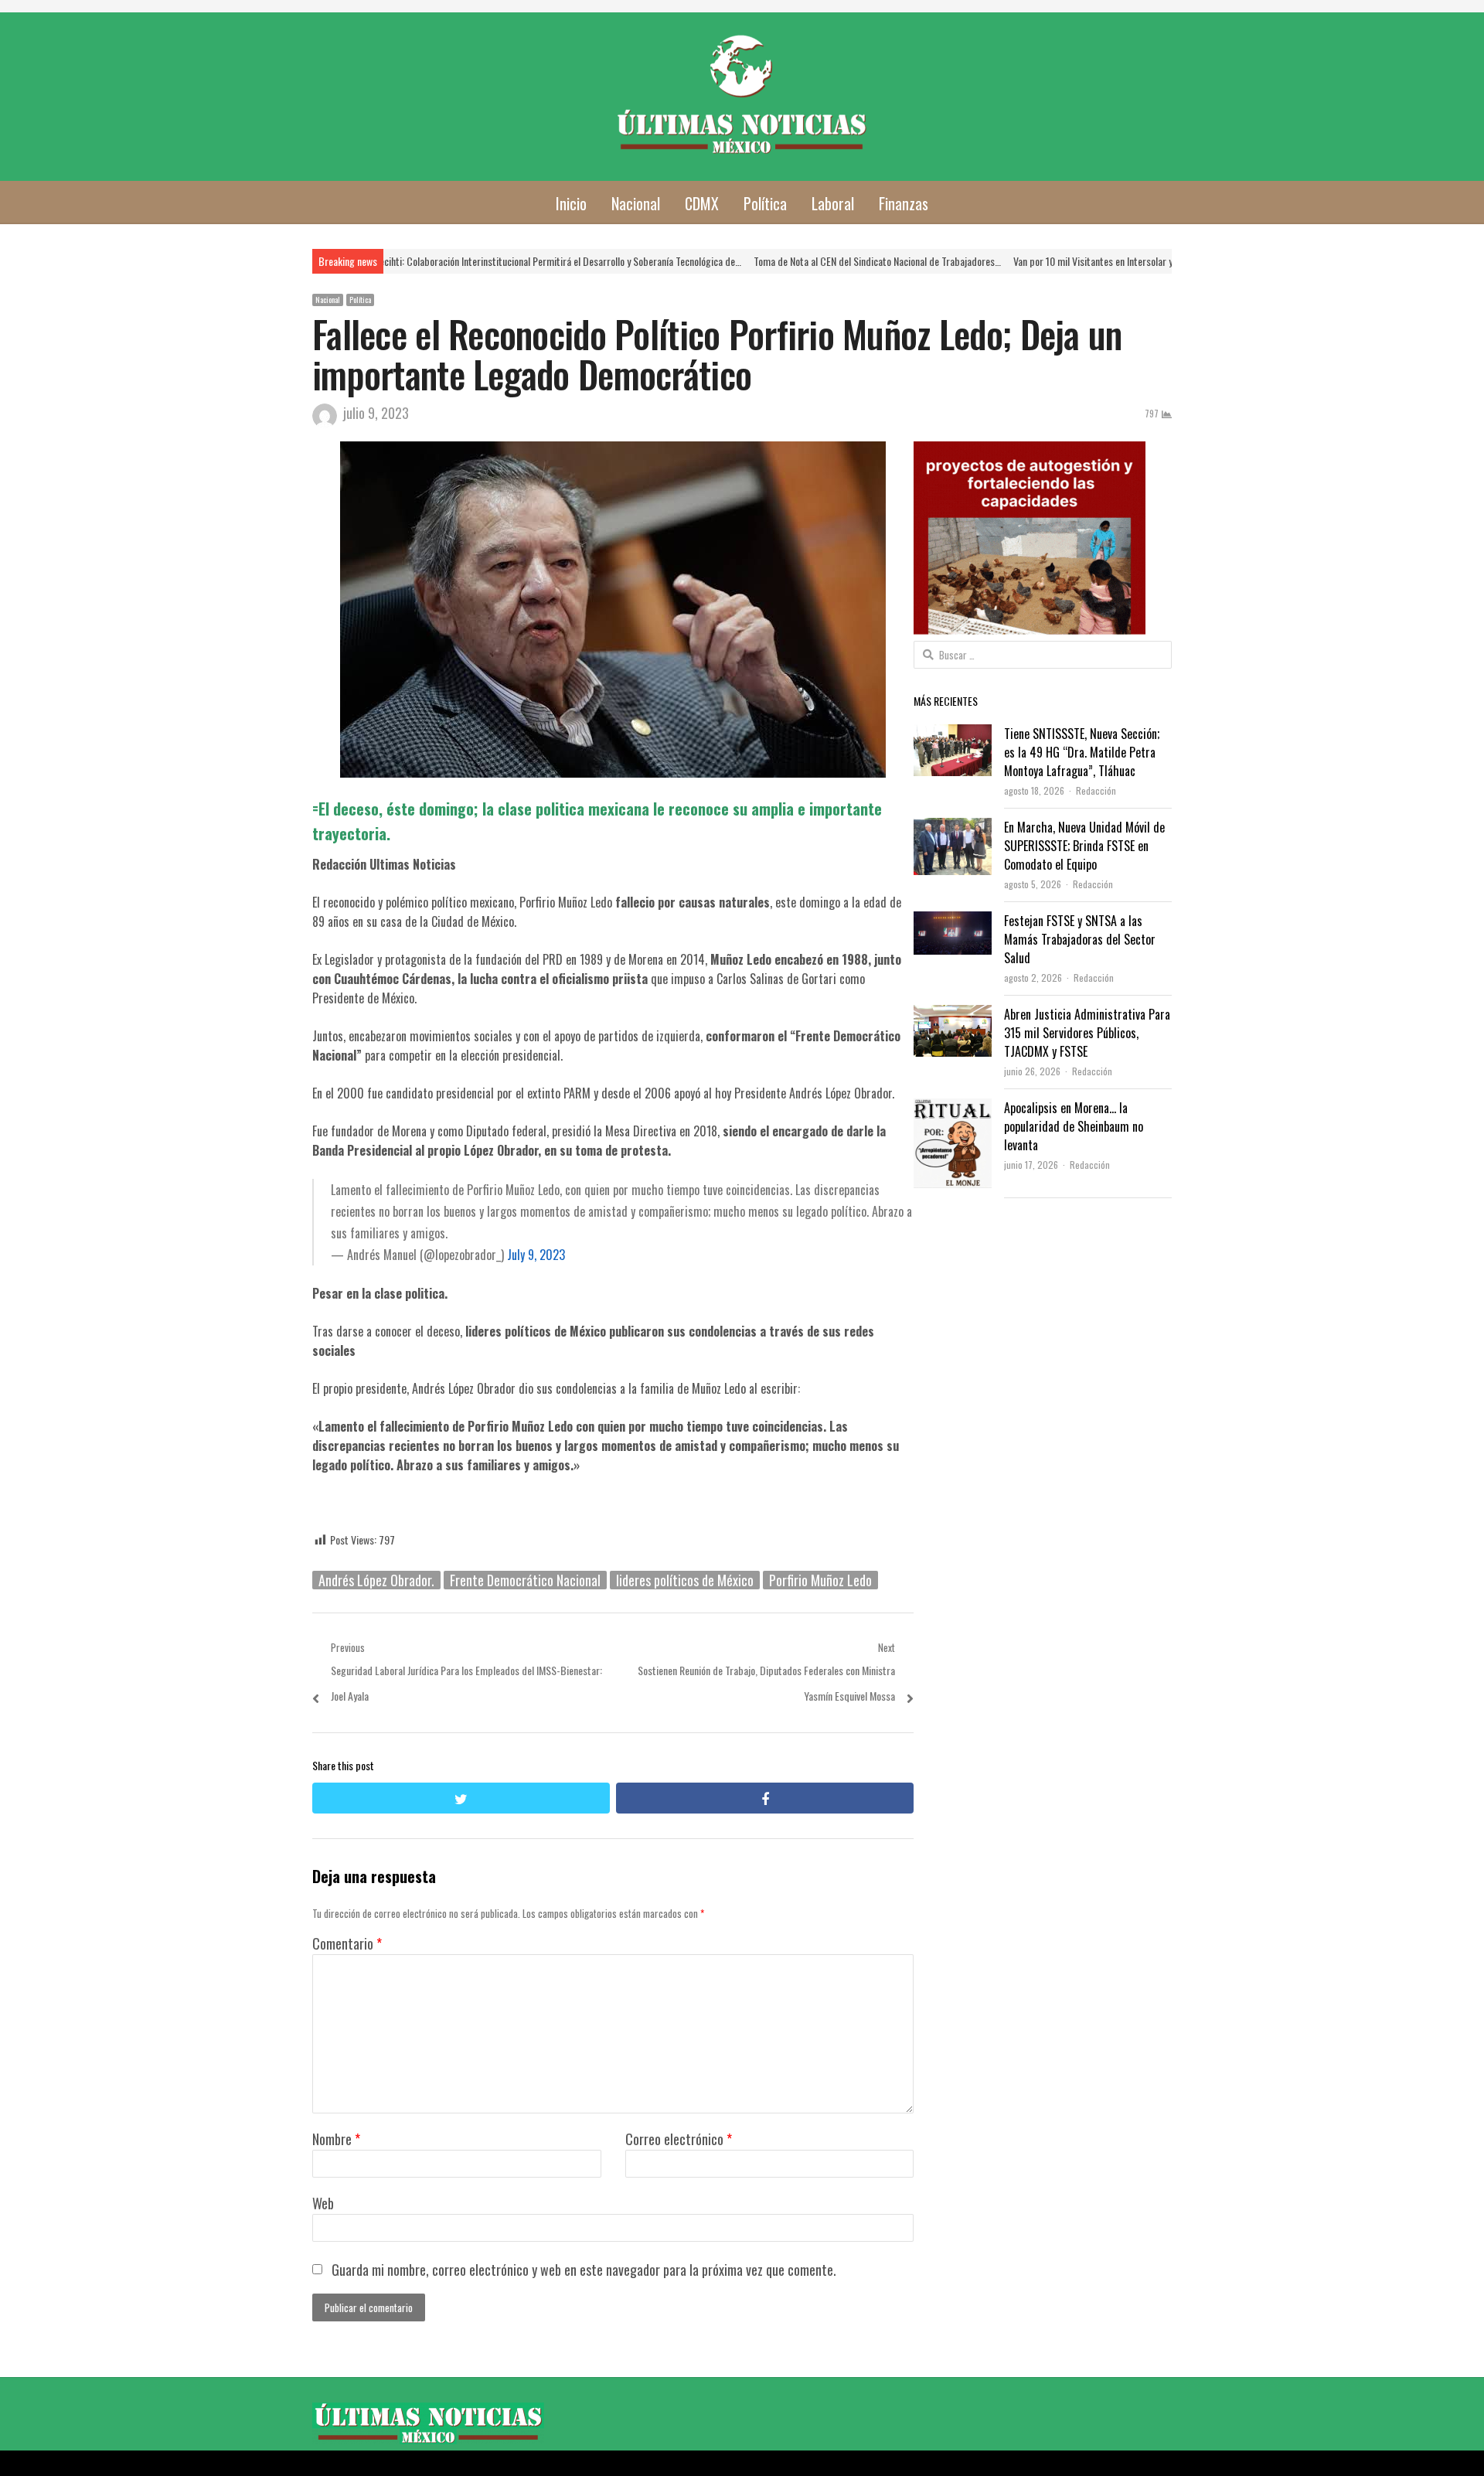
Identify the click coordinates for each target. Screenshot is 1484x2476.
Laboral (833, 203)
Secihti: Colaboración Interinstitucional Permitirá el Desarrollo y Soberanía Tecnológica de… (432, 261)
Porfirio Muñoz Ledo (820, 1580)
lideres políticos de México (685, 1580)
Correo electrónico (679, 2139)
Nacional (636, 203)
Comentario (347, 1943)
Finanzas (904, 203)
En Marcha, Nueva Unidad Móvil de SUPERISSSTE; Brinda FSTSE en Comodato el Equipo (1084, 846)
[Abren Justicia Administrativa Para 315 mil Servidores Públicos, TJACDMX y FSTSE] (952, 1017)
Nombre (336, 2139)
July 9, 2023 (536, 1255)
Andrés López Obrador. (376, 1580)
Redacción (1096, 790)
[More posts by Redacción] (325, 422)
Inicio (571, 203)
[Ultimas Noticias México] (742, 97)
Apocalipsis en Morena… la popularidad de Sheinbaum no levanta (1074, 1126)
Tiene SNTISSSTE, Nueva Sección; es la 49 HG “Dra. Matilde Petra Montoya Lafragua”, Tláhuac (1082, 752)
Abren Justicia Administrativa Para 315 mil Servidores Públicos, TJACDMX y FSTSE (1087, 1033)
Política (765, 203)
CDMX (702, 203)
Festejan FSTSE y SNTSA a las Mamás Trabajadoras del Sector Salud (1080, 939)
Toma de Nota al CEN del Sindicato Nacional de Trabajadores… (752, 261)
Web (323, 2203)
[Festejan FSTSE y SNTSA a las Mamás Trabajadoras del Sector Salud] (953, 924)
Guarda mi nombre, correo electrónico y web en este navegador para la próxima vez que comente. (584, 2270)
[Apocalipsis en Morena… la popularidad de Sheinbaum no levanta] (953, 1111)
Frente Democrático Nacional (525, 1580)
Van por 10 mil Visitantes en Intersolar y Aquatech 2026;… (1004, 261)
